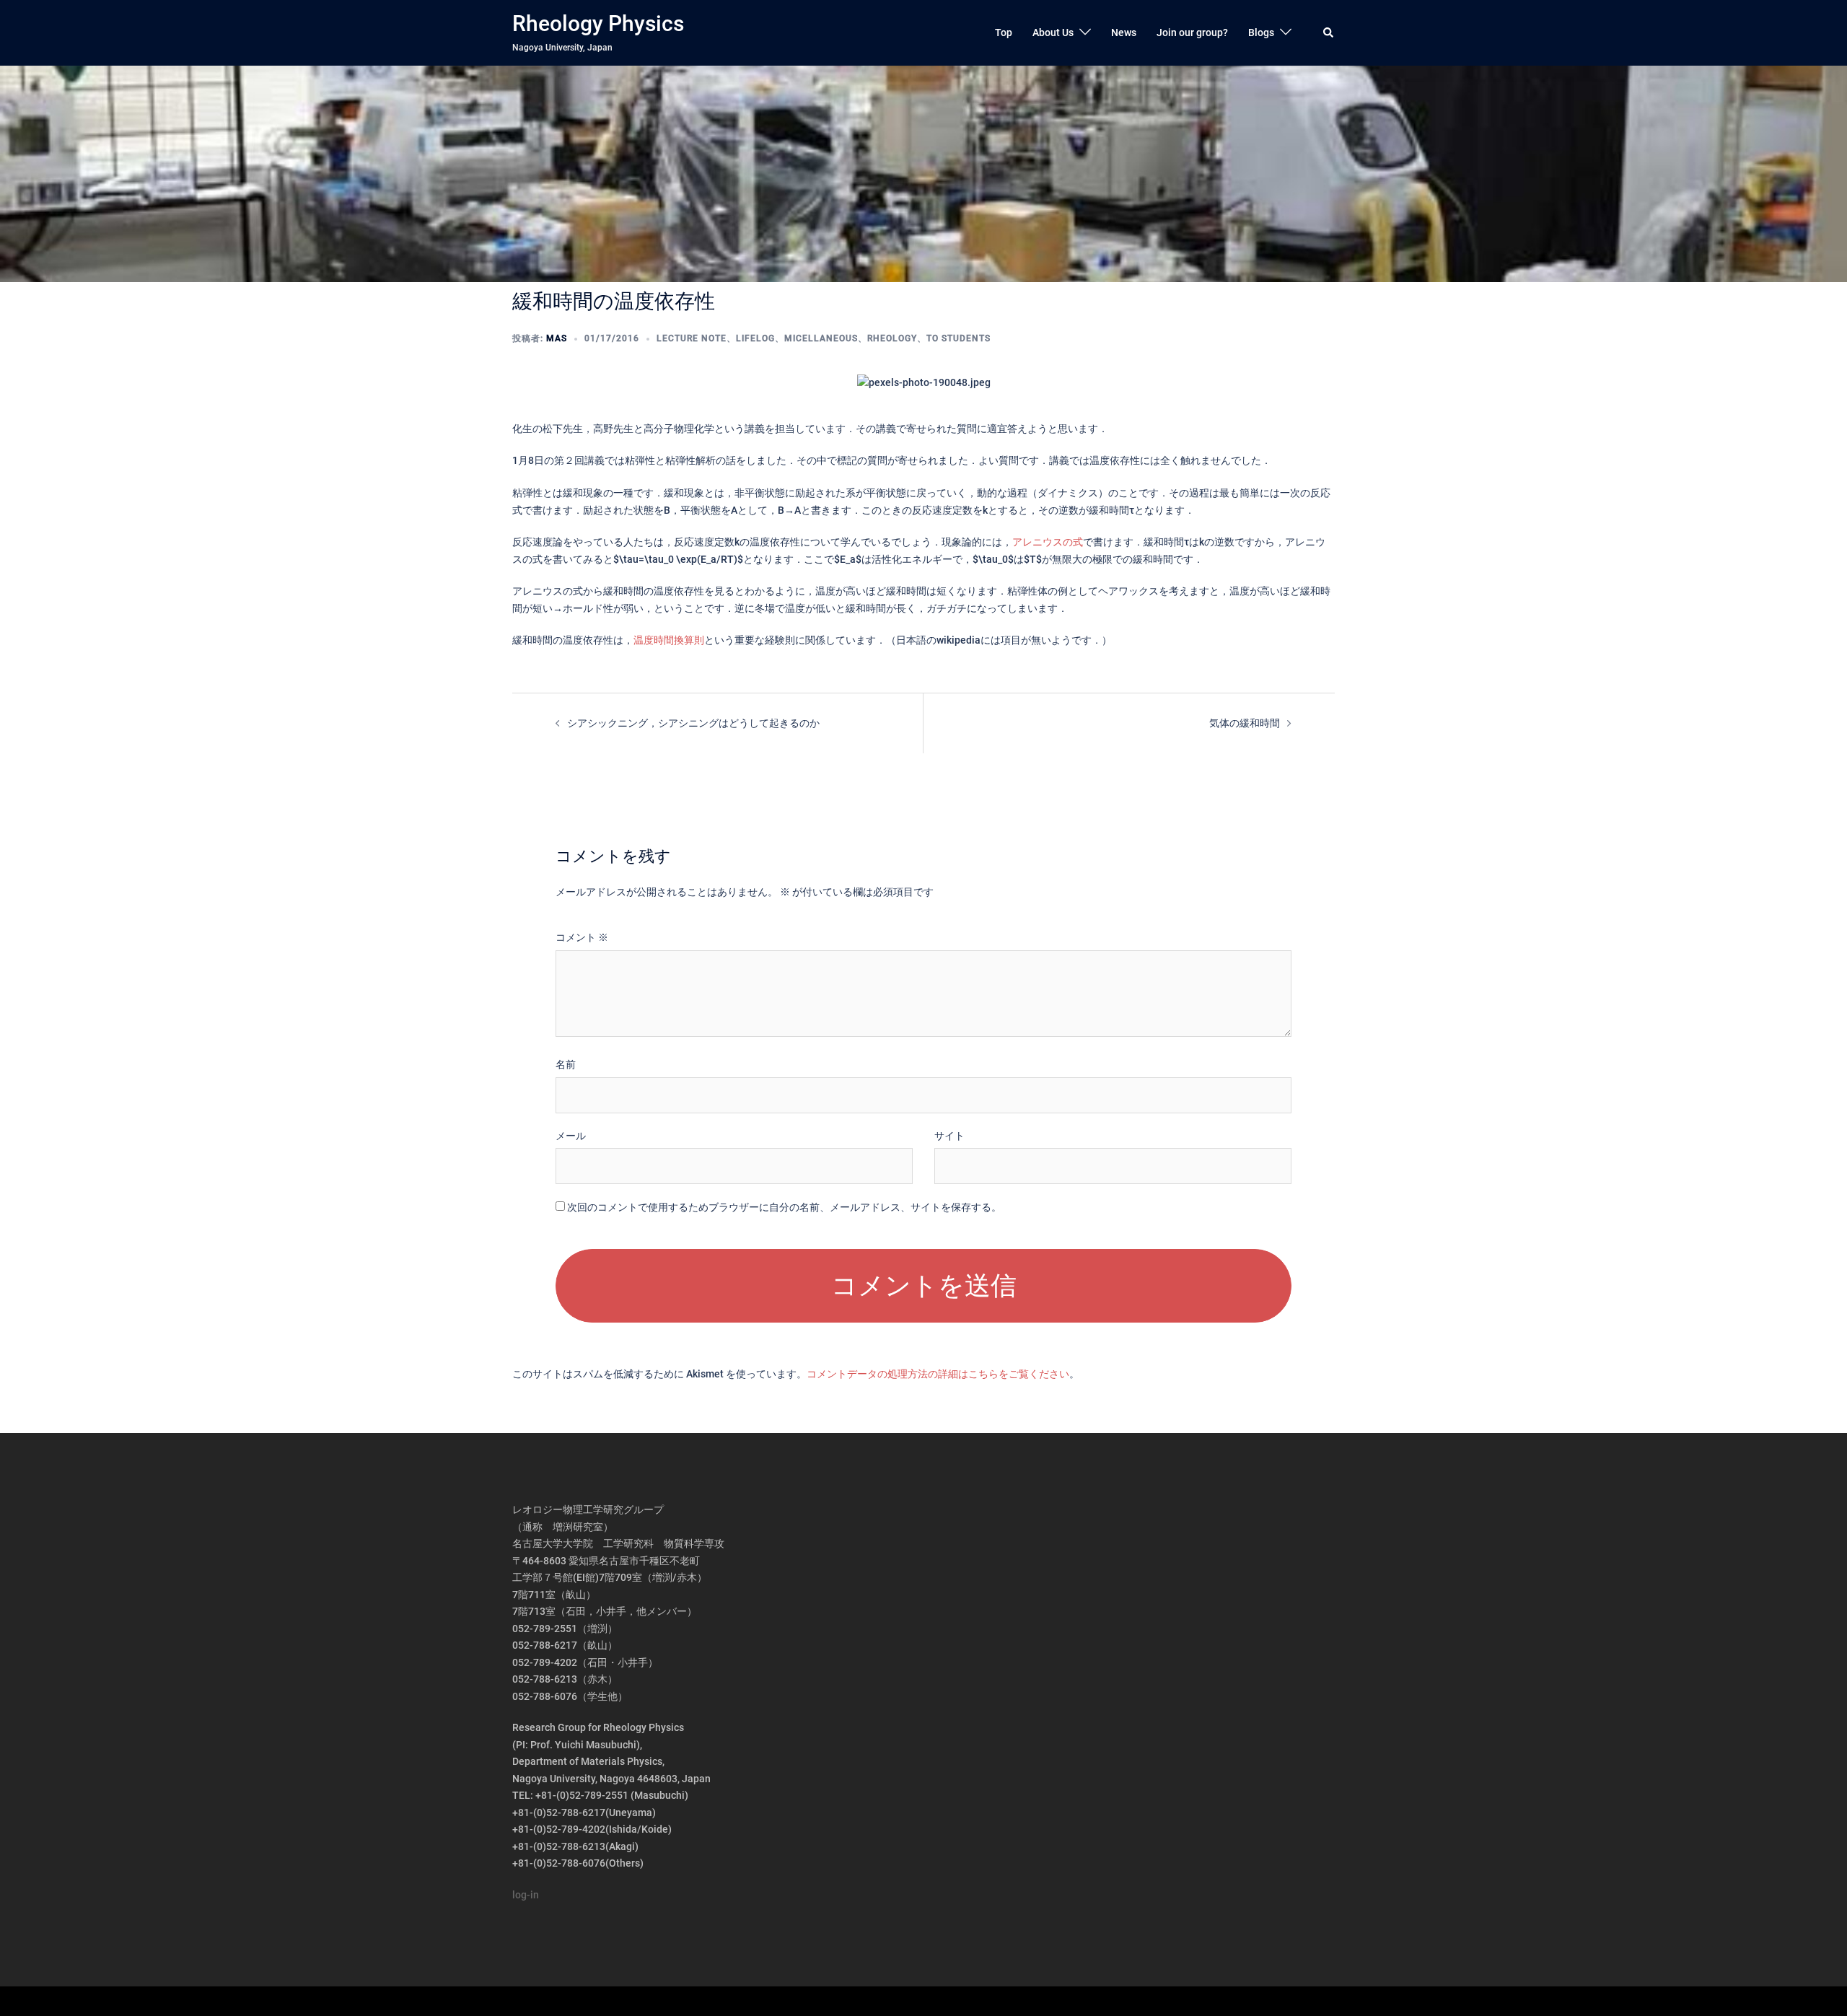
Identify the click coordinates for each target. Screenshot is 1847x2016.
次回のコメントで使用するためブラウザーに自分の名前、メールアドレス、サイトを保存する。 (784, 1207)
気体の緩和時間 (1245, 723)
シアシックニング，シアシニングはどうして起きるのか (693, 723)
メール (571, 1136)
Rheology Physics (598, 23)
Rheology (892, 338)
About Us (1053, 32)
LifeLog (755, 338)
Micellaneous (821, 338)
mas (557, 338)
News (1124, 32)
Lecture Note (692, 338)
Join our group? (1192, 32)
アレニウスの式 (1048, 542)
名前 (566, 1064)
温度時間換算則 (669, 640)
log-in (526, 1895)
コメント (582, 937)
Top (1004, 32)
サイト (949, 1136)
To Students (958, 338)
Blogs (1261, 32)
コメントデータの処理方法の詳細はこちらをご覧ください (938, 1374)
